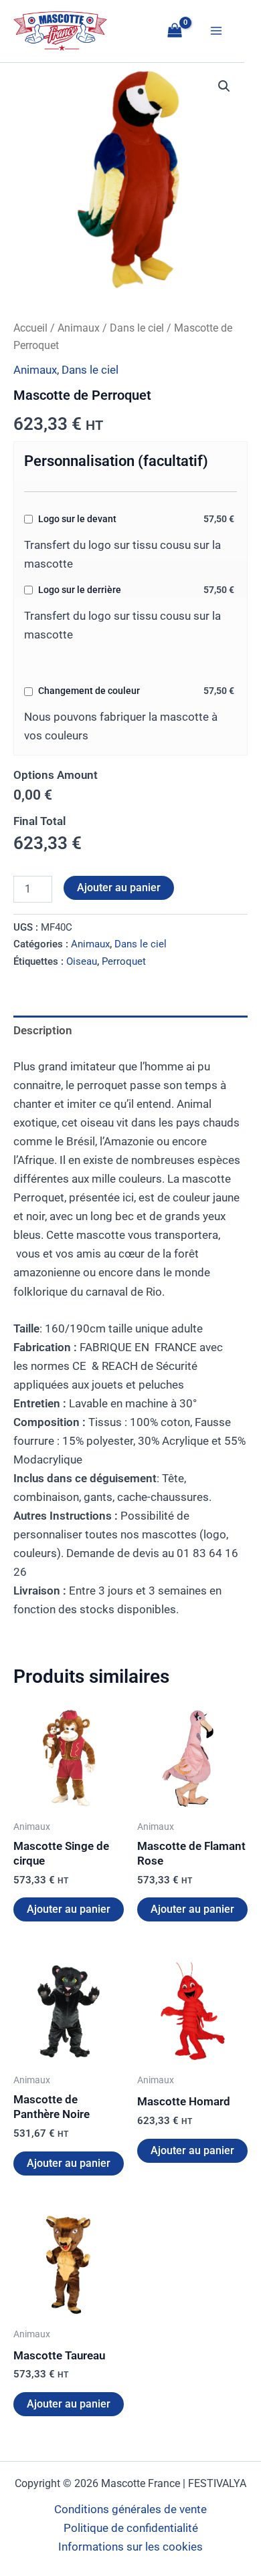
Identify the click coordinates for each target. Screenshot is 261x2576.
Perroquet (124, 961)
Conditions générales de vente (130, 2509)
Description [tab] (43, 1030)
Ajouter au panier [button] (69, 1909)
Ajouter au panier (119, 888)
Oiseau (82, 961)
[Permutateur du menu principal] (216, 31)
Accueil (30, 328)
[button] (224, 86)
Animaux (79, 328)
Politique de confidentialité (131, 2528)
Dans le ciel (137, 328)
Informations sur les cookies (130, 2547)
